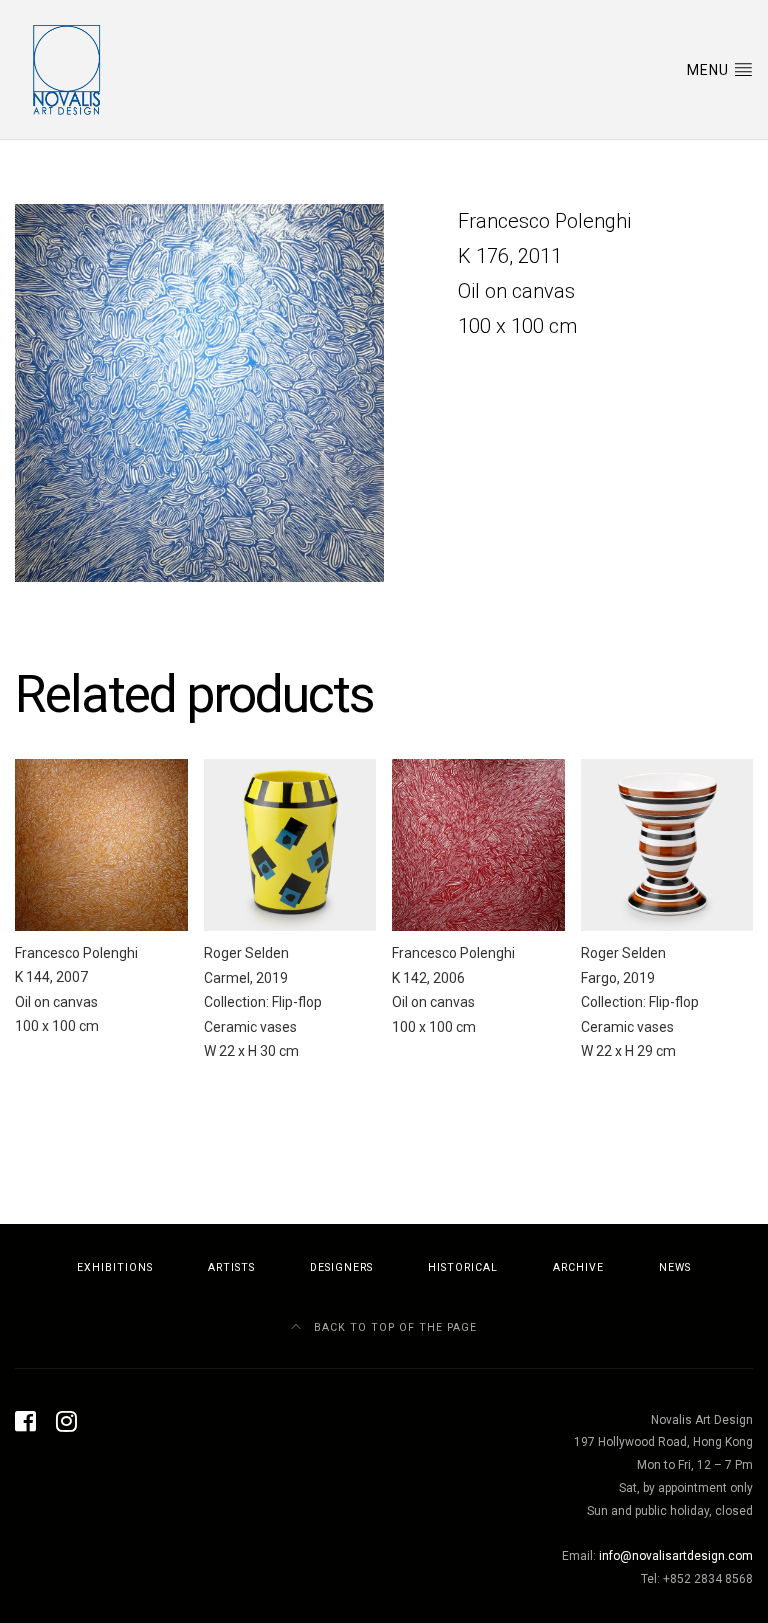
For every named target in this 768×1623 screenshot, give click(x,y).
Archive (578, 1267)
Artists (231, 1267)
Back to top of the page (393, 1327)
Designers (341, 1267)
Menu (710, 70)
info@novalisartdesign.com (676, 1556)
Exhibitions (115, 1267)
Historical (463, 1267)
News (675, 1267)
